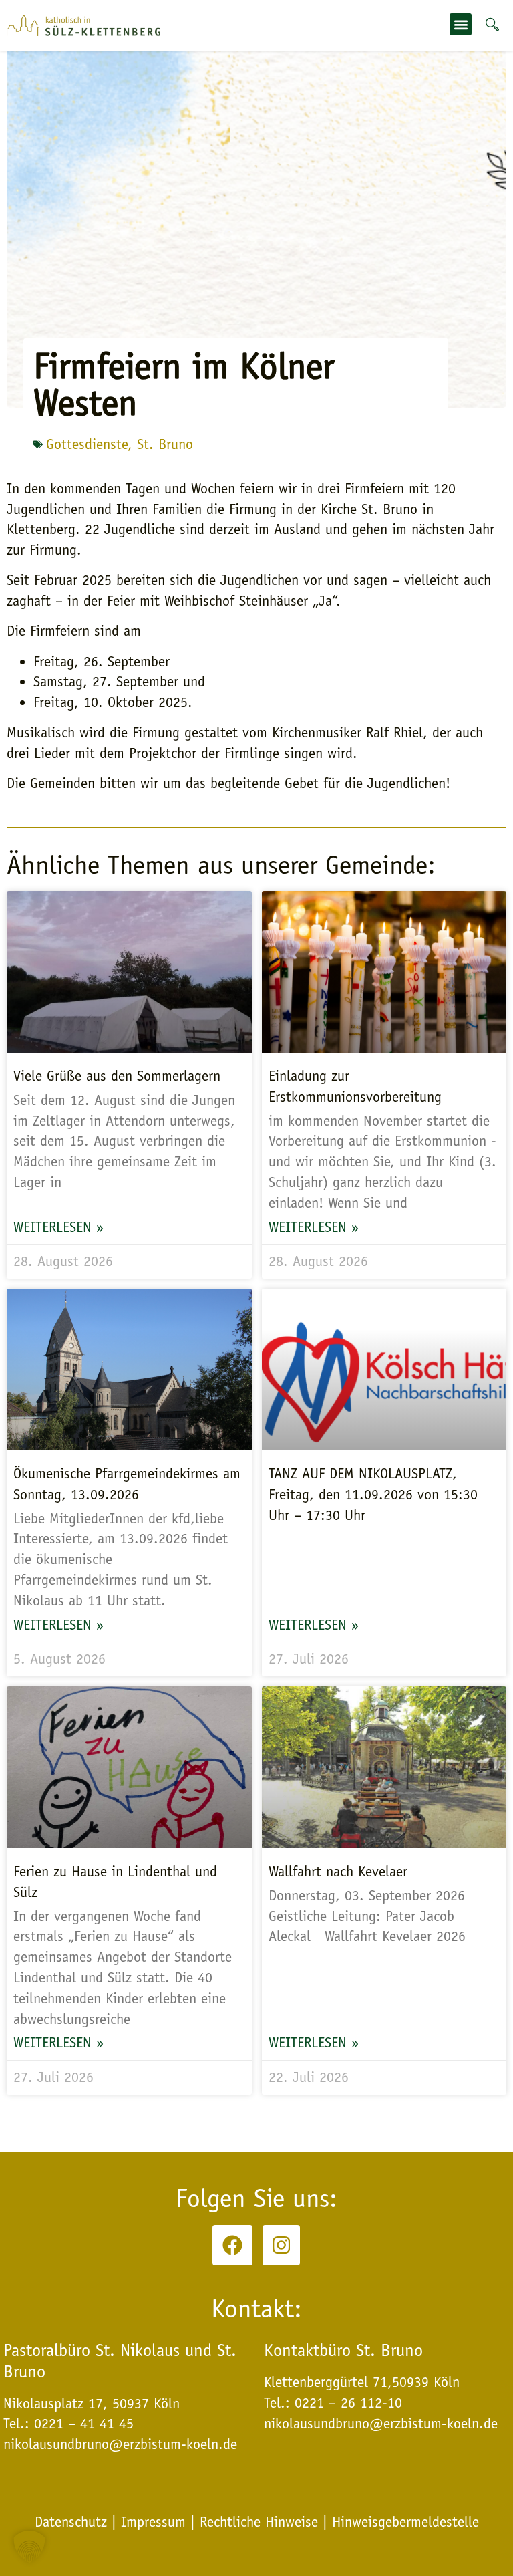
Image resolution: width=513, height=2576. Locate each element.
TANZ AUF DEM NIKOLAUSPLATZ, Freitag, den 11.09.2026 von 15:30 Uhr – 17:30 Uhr (373, 1495)
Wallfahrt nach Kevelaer (338, 1872)
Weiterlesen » (58, 1227)
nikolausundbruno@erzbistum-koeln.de (381, 2424)
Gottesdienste (87, 444)
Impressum (153, 2522)
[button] (461, 24)
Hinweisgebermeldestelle (405, 2522)
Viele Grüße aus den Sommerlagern (117, 1076)
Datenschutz (73, 2522)
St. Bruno (165, 444)
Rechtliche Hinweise (259, 2522)
